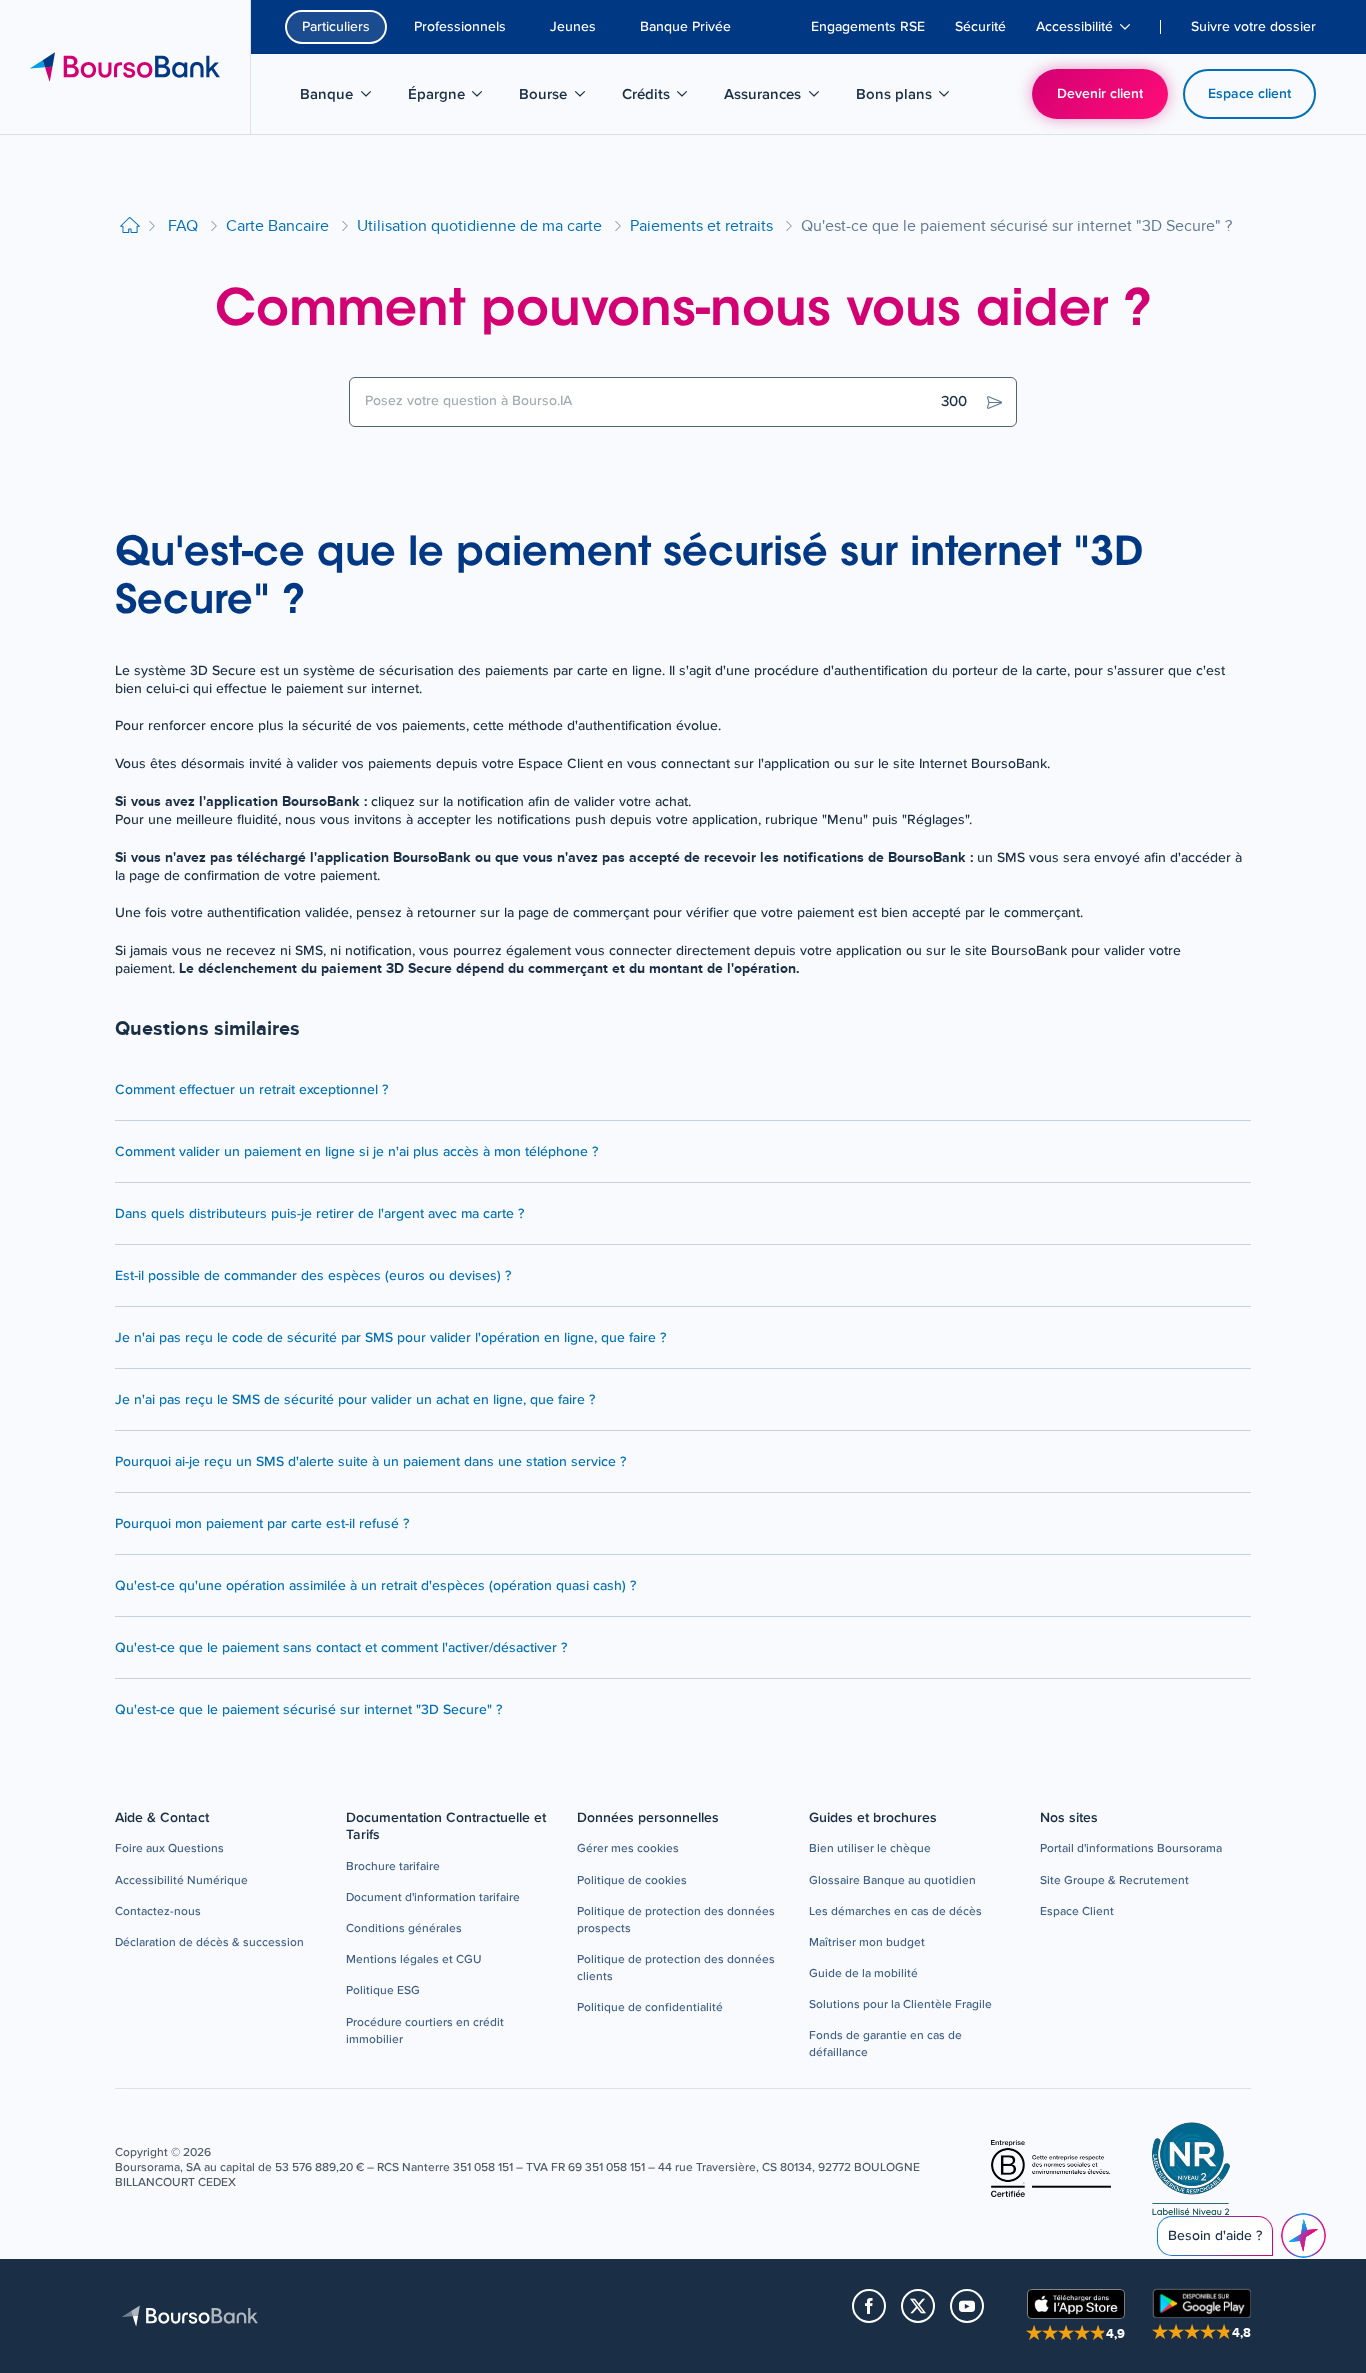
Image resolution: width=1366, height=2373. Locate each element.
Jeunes (573, 27)
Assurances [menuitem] (773, 98)
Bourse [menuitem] (562, 98)
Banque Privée (685, 27)
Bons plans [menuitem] (905, 98)
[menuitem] (868, 27)
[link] (169, 1849)
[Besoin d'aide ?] (1303, 2235)
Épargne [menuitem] (456, 98)
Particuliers (336, 27)
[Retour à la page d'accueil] (130, 226)
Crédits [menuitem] (665, 98)
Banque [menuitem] (346, 98)
